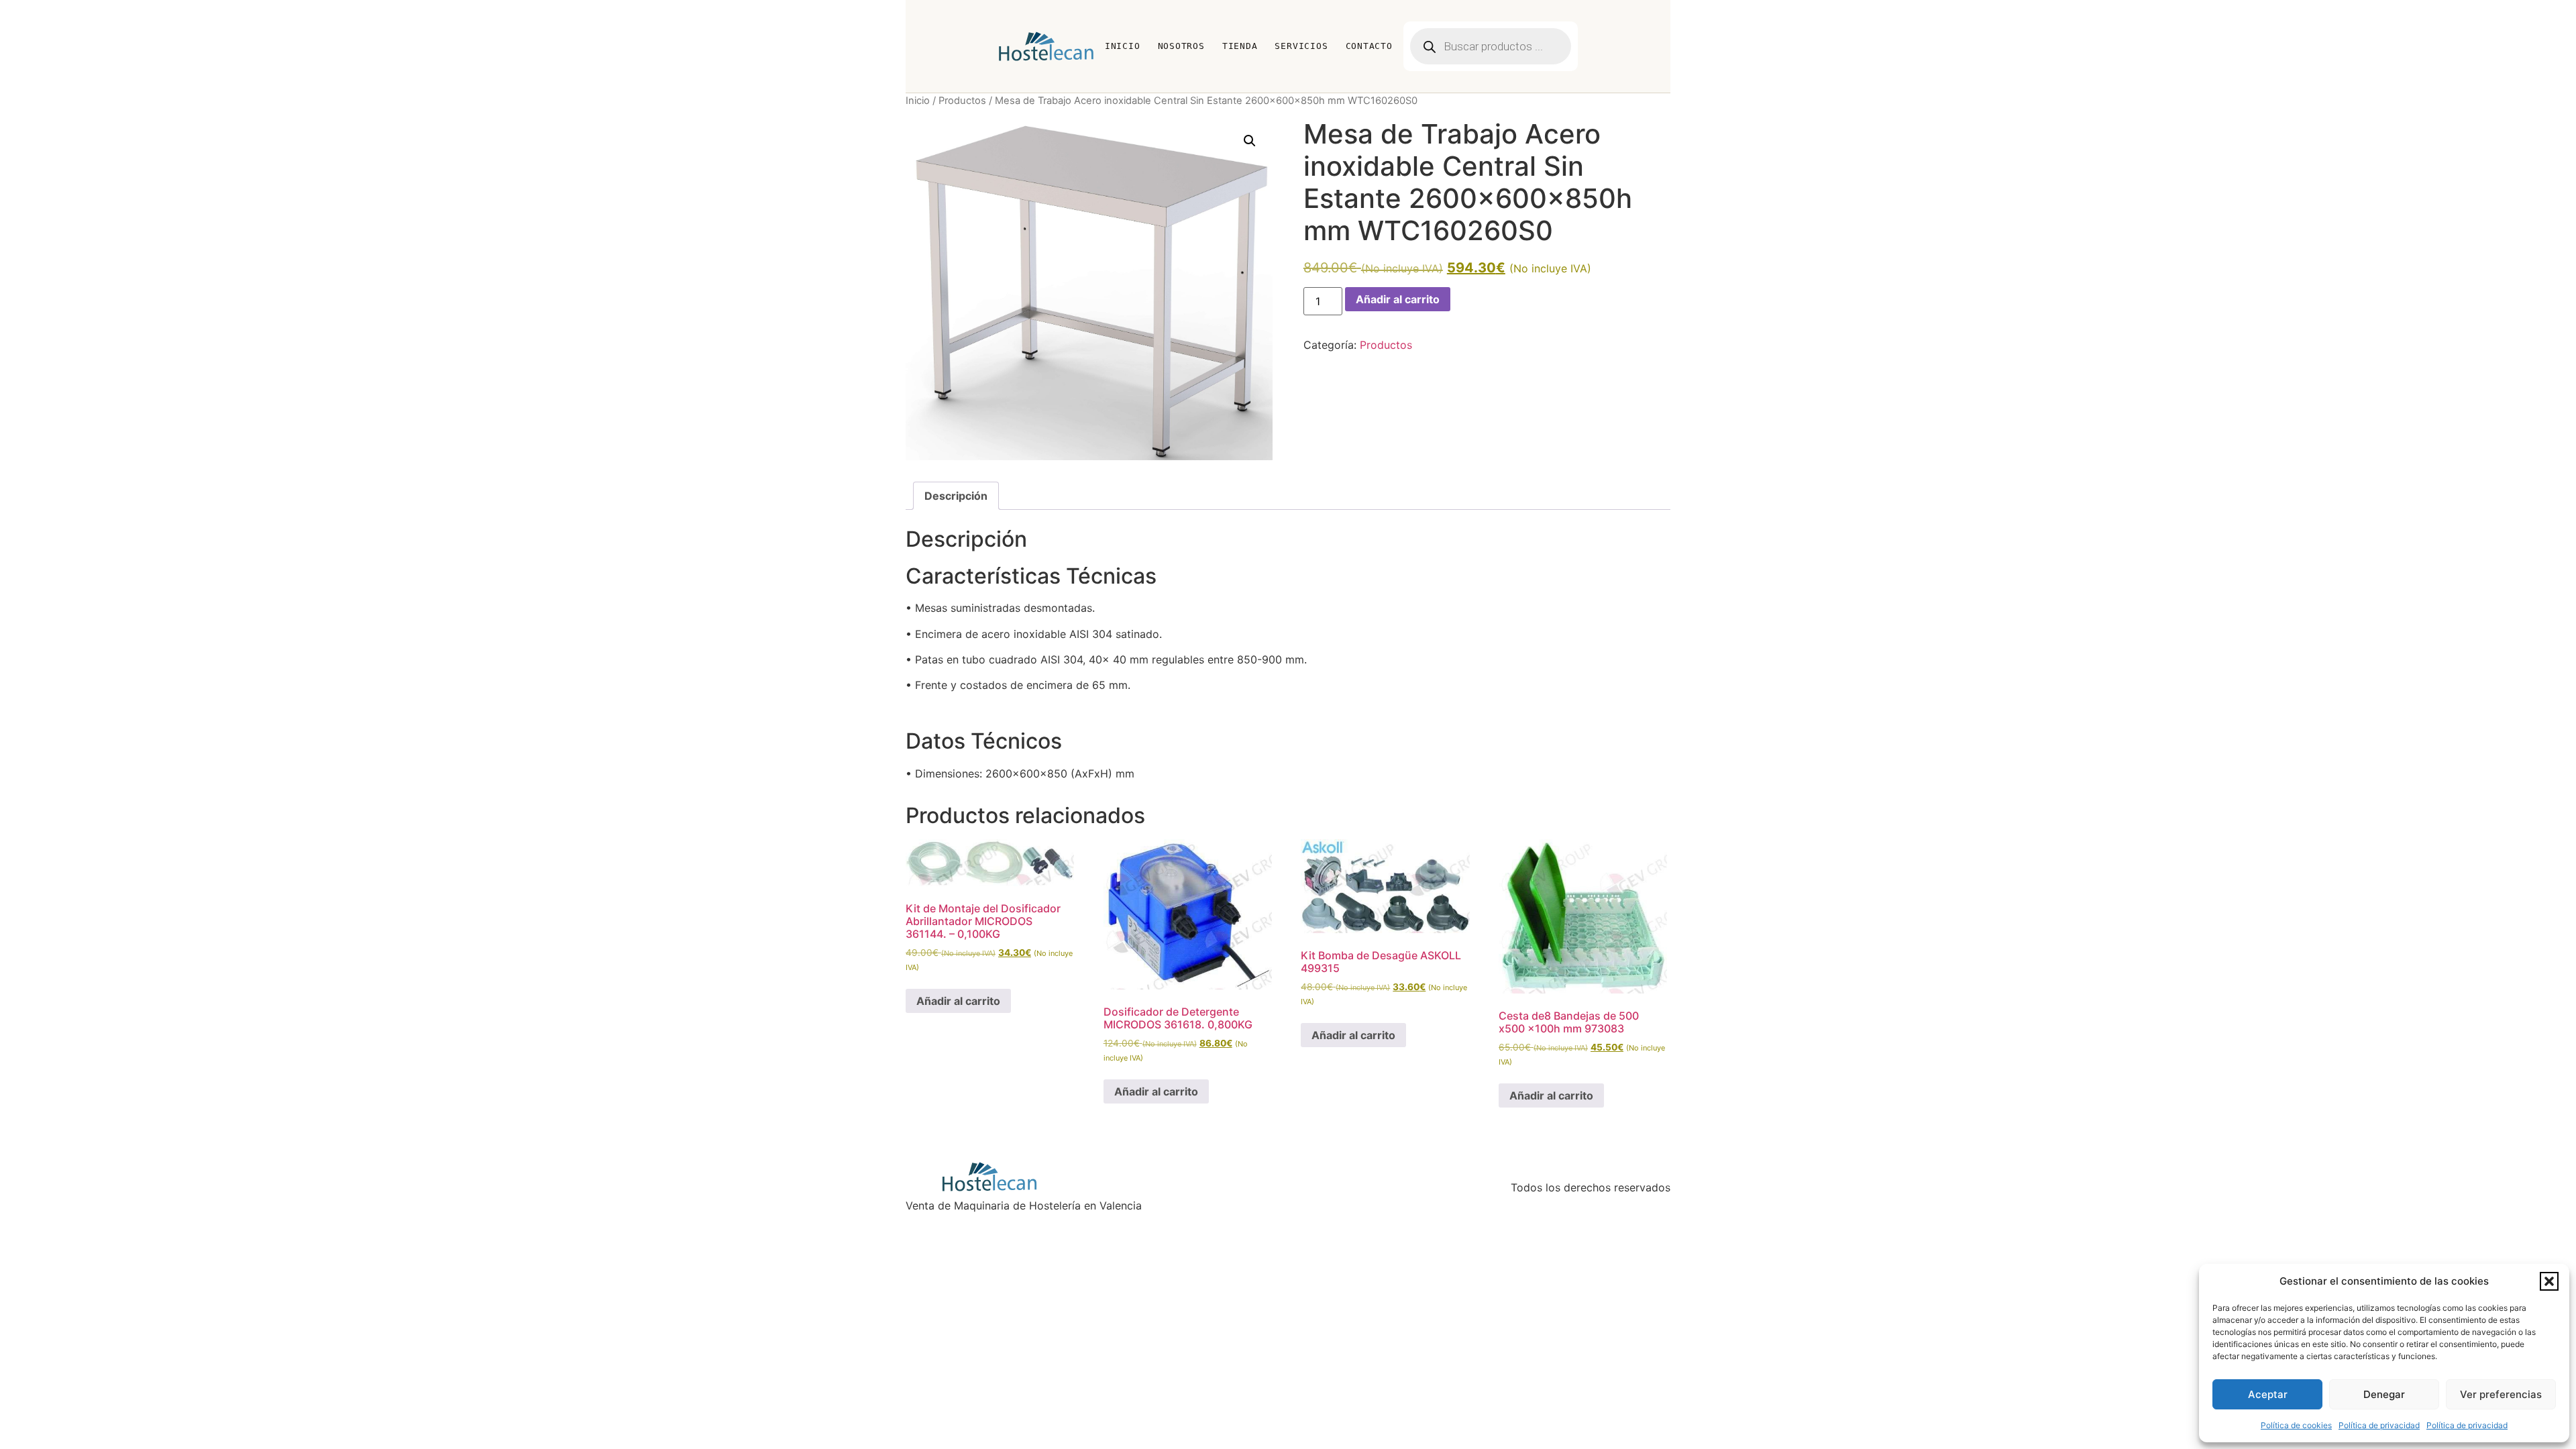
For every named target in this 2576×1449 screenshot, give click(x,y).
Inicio (1123, 46)
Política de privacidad (2379, 1425)
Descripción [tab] (956, 496)
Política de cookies (2296, 1425)
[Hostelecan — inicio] (1046, 46)
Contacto (1369, 46)
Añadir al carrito (1398, 299)
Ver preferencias (2501, 1394)
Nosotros (1181, 46)
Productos (962, 101)
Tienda (1240, 46)
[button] (2549, 1281)
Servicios (1301, 46)
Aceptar (2268, 1394)
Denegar (2384, 1394)
